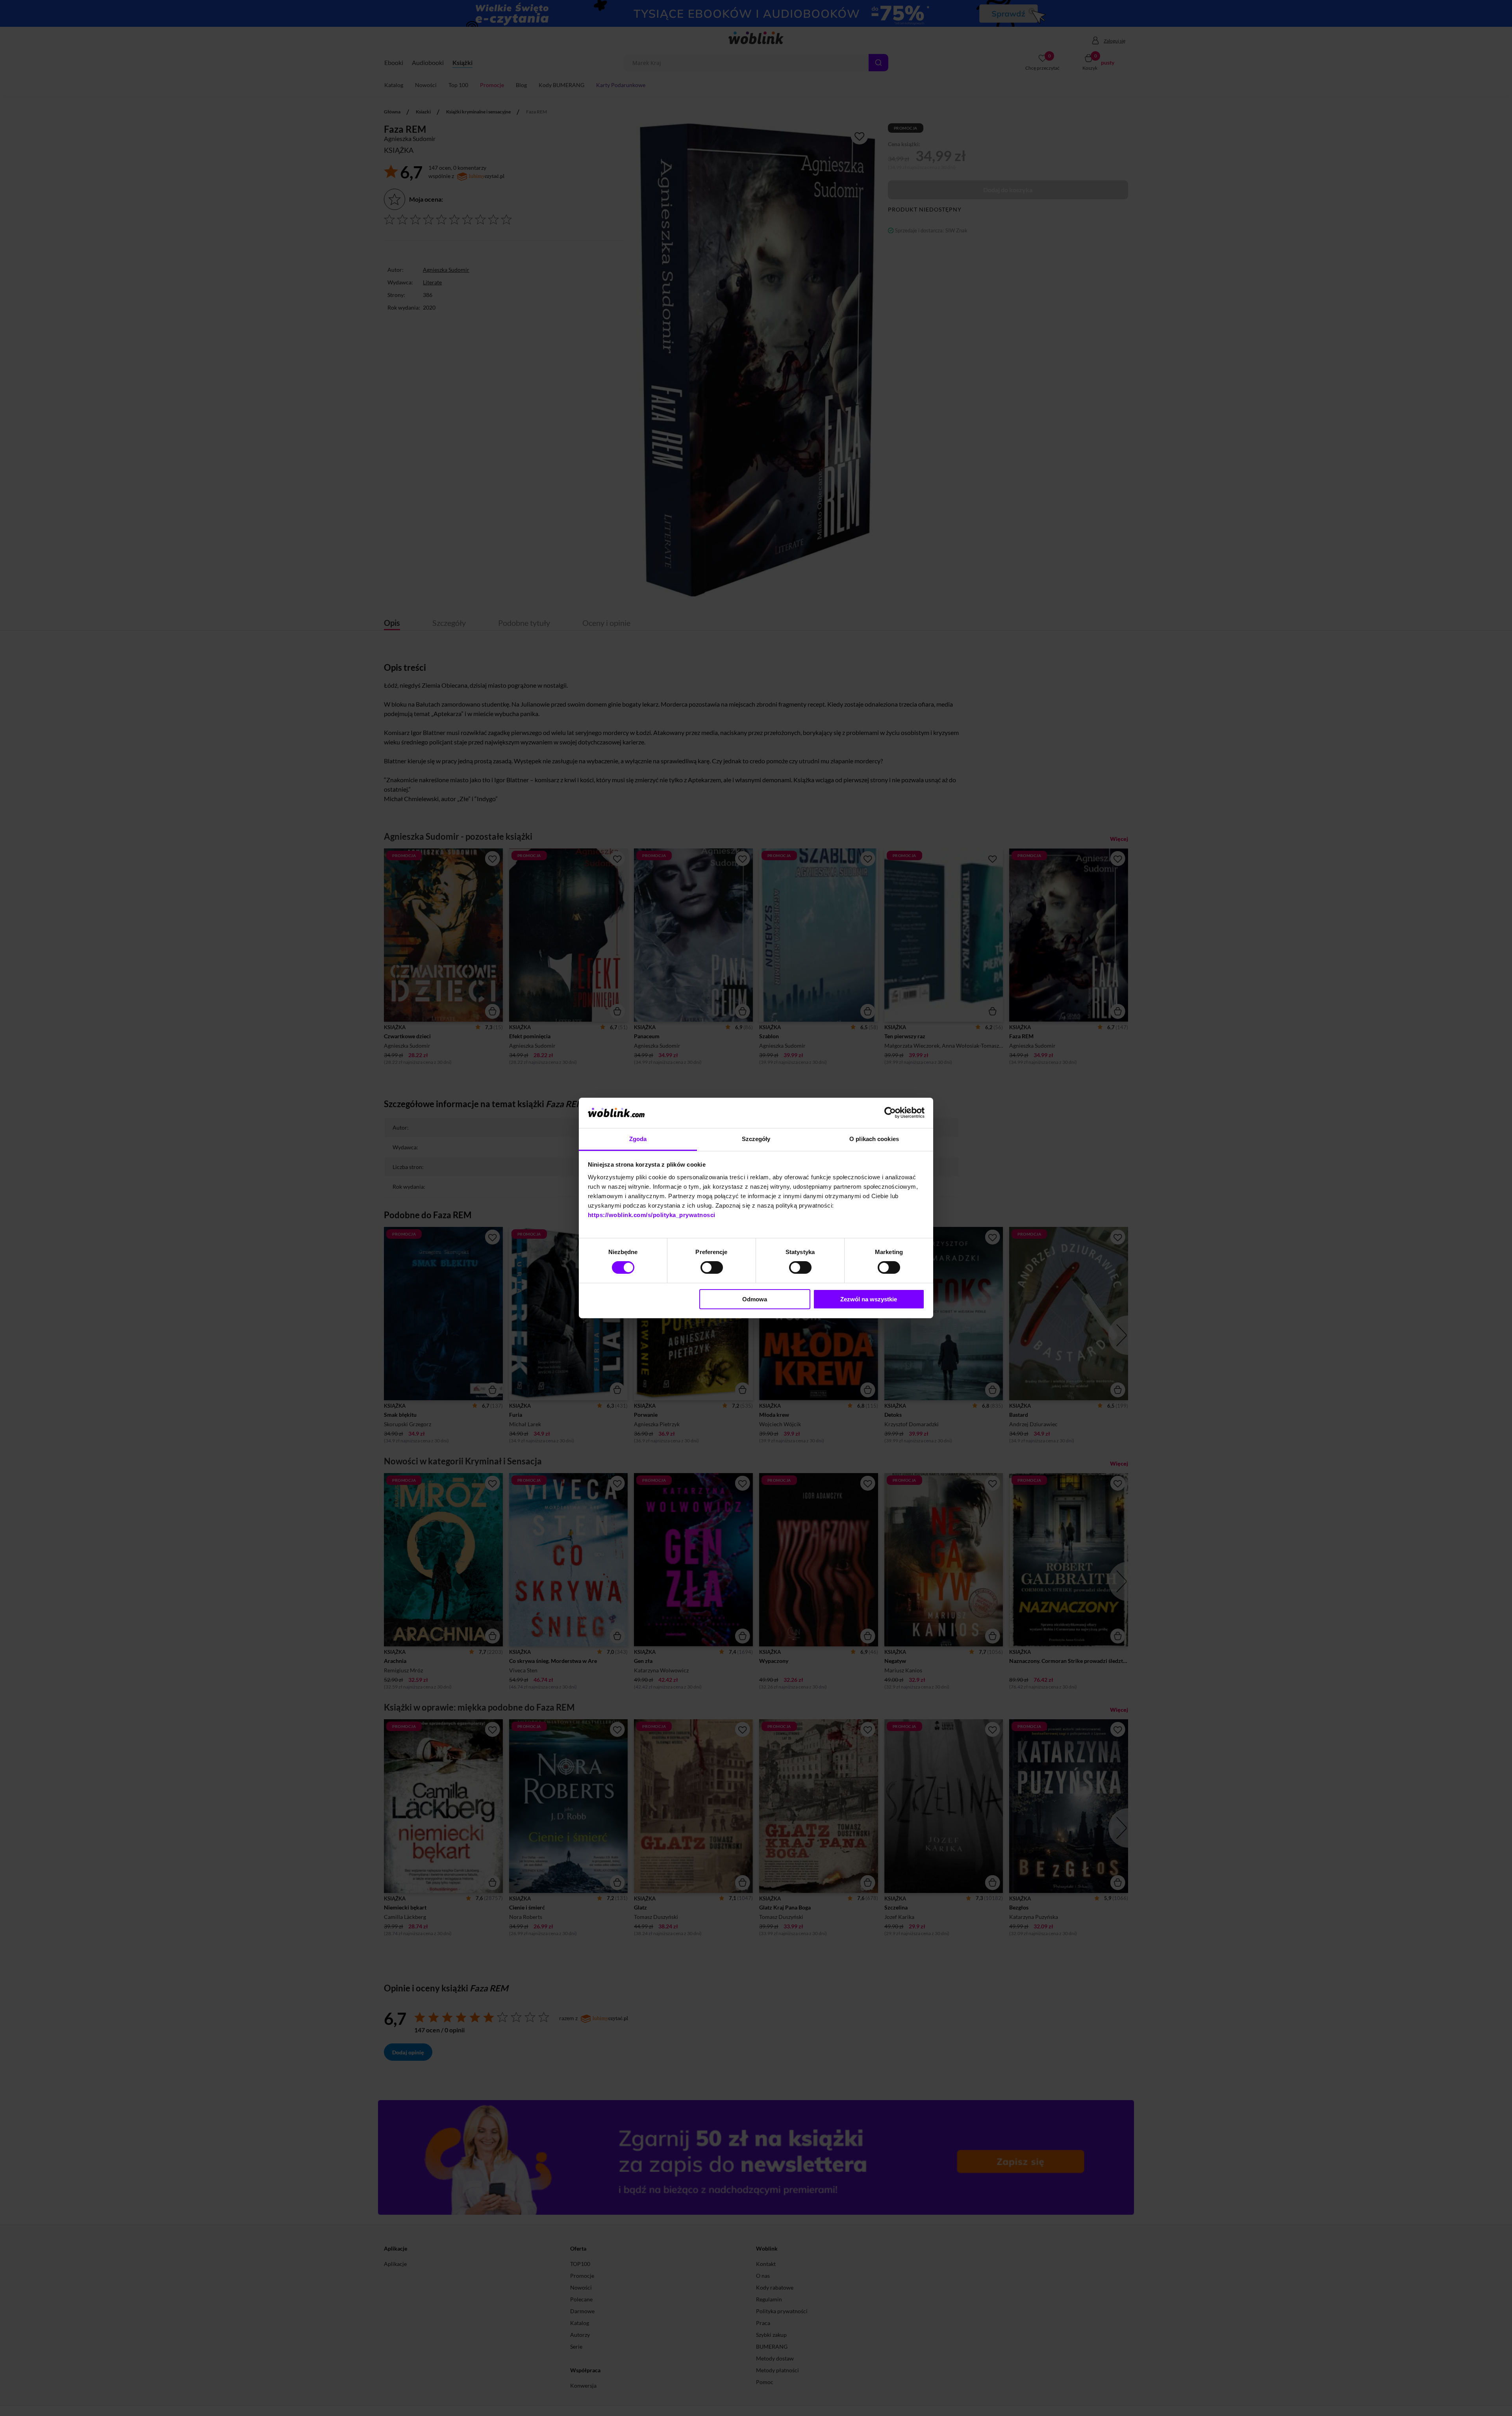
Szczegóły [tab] (756, 1139)
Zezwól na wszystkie (869, 1299)
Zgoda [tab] (638, 1139)
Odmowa (755, 1299)
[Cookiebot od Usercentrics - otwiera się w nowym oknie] (890, 1113)
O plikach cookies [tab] (874, 1139)
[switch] (712, 1267)
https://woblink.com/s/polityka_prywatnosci (652, 1215)
